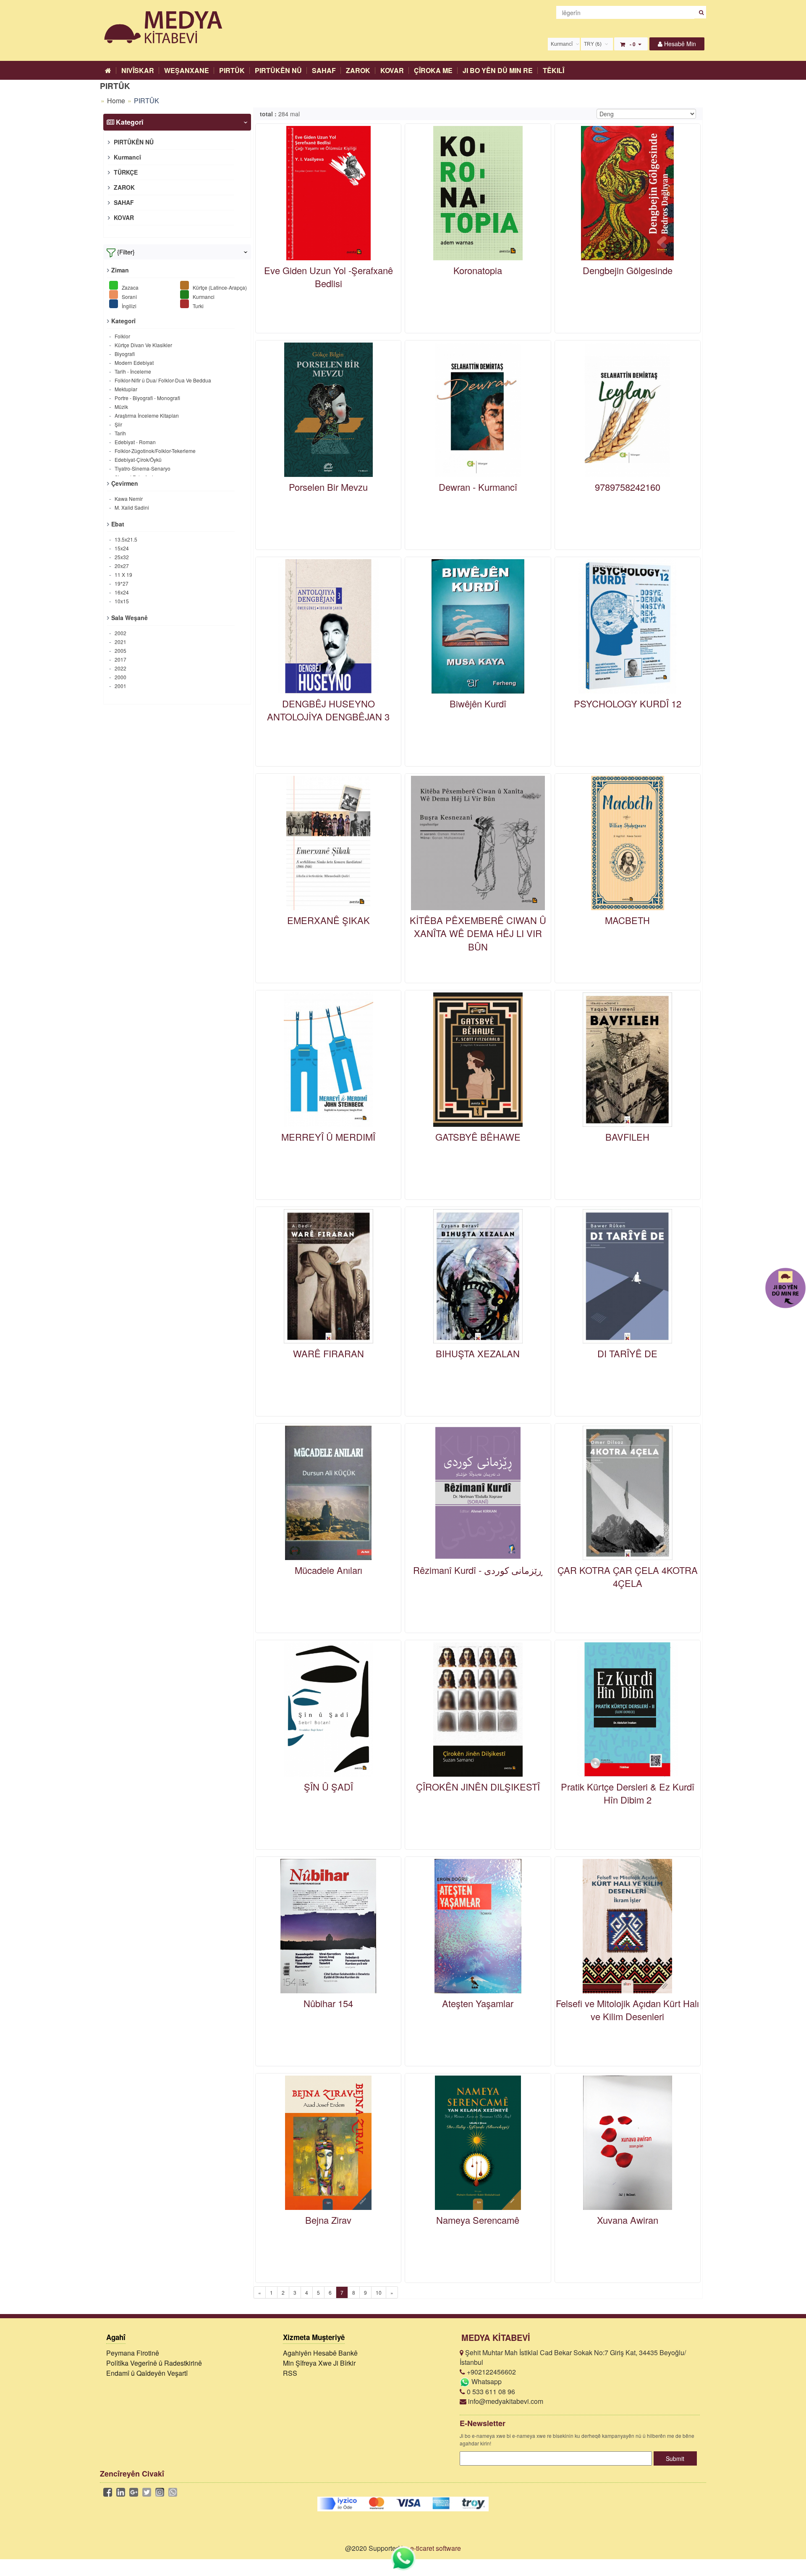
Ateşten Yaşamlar (478, 2003)
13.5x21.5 (125, 539)
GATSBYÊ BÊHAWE (478, 1137)
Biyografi (124, 354)
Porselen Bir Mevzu (328, 487)
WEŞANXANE (187, 70)
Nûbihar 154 (328, 2003)
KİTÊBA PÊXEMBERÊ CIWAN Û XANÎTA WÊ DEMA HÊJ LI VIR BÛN (478, 933)
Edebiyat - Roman (135, 442)
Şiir (118, 424)
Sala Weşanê (130, 618)
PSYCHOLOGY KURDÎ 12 (628, 703)
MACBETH (627, 920)
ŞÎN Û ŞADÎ (328, 1787)
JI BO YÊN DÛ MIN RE (498, 70)
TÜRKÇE (125, 172)
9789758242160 (628, 487)
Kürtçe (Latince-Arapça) (219, 287)
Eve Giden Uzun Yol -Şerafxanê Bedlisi (328, 277)
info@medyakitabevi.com (505, 2401)
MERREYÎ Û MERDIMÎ (328, 1137)
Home (116, 101)
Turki (198, 305)
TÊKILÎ (553, 70)
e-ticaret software (436, 2548)
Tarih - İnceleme (132, 371)
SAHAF (324, 70)
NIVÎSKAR (138, 70)
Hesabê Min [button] (679, 44)
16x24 (121, 592)
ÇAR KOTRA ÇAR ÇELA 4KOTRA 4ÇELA (628, 1576)
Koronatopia (478, 270)
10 (379, 2292)
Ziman (120, 270)
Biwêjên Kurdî (478, 703)
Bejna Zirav (328, 2220)
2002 (120, 633)
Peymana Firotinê (133, 2353)
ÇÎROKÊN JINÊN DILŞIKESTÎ (478, 1787)
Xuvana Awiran (628, 2220)
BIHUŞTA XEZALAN (478, 1353)
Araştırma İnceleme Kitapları (146, 415)
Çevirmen (125, 483)
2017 (120, 659)
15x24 (121, 548)
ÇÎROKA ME (433, 70)
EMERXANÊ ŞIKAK (328, 920)
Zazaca (130, 287)
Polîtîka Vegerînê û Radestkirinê (154, 2363)
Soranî (129, 296)
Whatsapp (486, 2381)
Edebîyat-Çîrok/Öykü (137, 459)
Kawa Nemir (128, 499)
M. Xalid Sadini (131, 507)
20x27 (121, 566)
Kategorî (123, 321)
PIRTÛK (232, 70)
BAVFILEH (627, 1137)
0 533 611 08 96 (490, 2391)
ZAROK (358, 70)
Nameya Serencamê (478, 2220)
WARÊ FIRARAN (328, 1353)
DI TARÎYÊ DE (627, 1353)
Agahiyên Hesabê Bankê (320, 2353)
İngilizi (128, 305)
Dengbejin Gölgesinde (628, 270)
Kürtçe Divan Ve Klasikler (143, 345)
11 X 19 (123, 575)
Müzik (121, 407)
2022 (120, 668)
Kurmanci (203, 296)
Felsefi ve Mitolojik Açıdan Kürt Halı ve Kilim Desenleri (627, 2010)
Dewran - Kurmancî (478, 487)
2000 (120, 677)
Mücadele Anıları (328, 1570)
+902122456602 (491, 2372)
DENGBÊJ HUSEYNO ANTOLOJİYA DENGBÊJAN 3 (328, 710)
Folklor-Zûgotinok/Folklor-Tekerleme (154, 451)
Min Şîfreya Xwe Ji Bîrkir (319, 2363)
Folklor (122, 336)
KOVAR (392, 70)
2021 (120, 642)
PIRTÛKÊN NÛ (278, 70)
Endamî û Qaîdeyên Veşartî (147, 2373)
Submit (675, 2458)
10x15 (121, 601)
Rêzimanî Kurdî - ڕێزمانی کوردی (478, 1570)
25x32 (121, 557)
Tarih (120, 433)
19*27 (121, 583)
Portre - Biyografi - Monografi (147, 398)
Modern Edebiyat (133, 363)
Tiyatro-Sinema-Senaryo (142, 468)
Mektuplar (125, 389)
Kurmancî (127, 157)
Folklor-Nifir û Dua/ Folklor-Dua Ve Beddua (162, 380)
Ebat (118, 524)
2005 (120, 651)
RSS (290, 2373)
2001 (120, 686)
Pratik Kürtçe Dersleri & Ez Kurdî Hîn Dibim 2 (628, 1793)
